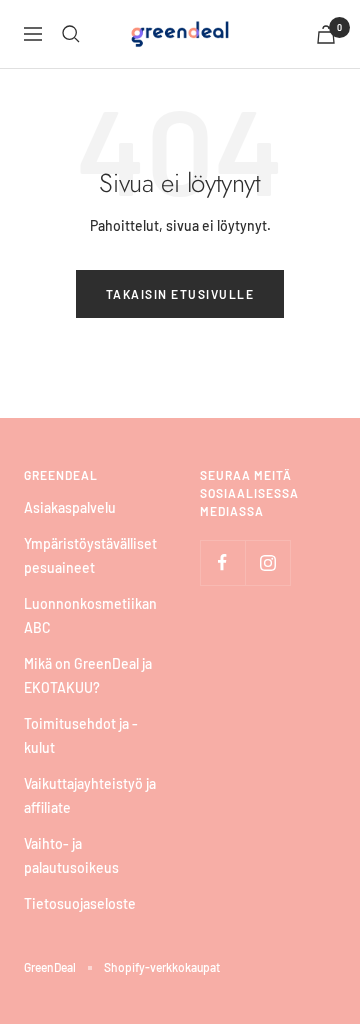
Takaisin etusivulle (180, 294)
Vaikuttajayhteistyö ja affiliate (90, 795)
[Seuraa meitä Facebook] (222, 562)
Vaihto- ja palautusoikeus (71, 855)
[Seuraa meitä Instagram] (267, 562)
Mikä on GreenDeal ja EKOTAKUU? (88, 675)
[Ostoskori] (326, 34)
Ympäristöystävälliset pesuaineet (90, 555)
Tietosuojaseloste (80, 903)
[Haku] (71, 34)
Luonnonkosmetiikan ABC (90, 615)
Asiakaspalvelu (70, 507)
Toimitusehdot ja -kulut (81, 735)
